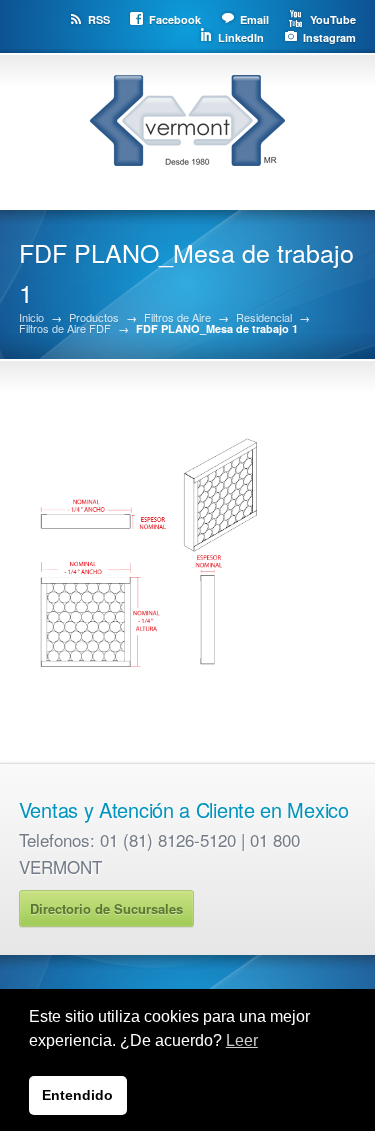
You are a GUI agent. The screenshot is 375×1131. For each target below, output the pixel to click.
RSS (99, 19)
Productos (94, 317)
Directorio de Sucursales (106, 908)
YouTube (333, 19)
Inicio (31, 317)
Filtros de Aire (177, 317)
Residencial (264, 317)
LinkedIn (241, 37)
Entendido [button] (77, 1095)
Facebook (175, 19)
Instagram (329, 37)
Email (254, 19)
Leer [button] (242, 1040)
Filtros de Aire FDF (65, 328)
